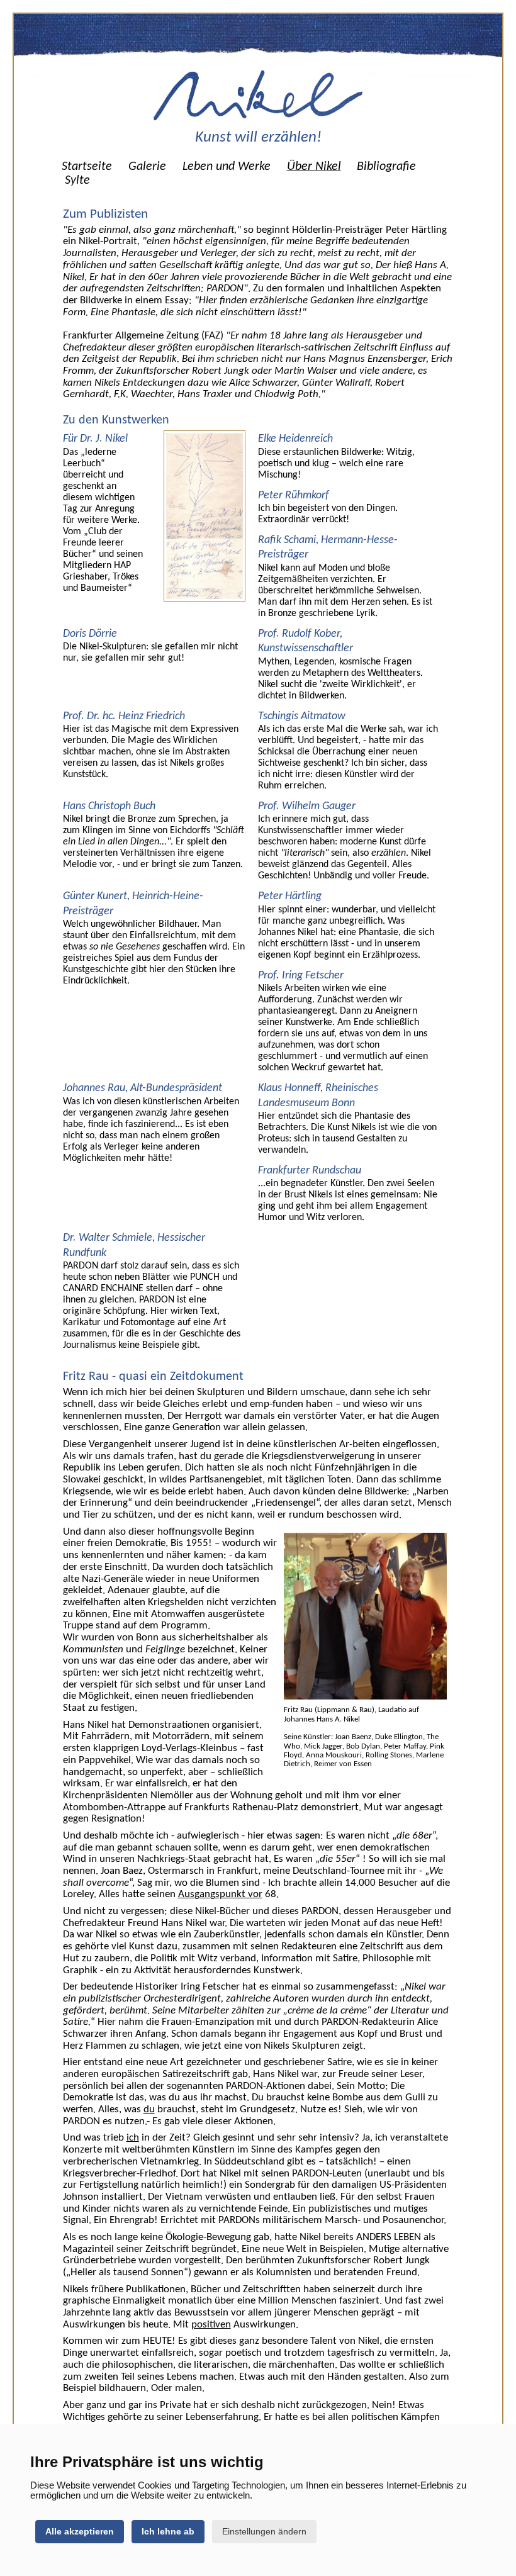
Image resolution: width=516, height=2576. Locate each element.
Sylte (77, 181)
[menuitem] (87, 167)
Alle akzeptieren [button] (80, 2531)
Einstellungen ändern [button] (264, 2531)
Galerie (147, 167)
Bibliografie (386, 167)
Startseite (87, 167)
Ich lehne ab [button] (168, 2531)
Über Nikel (314, 167)
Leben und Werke (227, 167)
